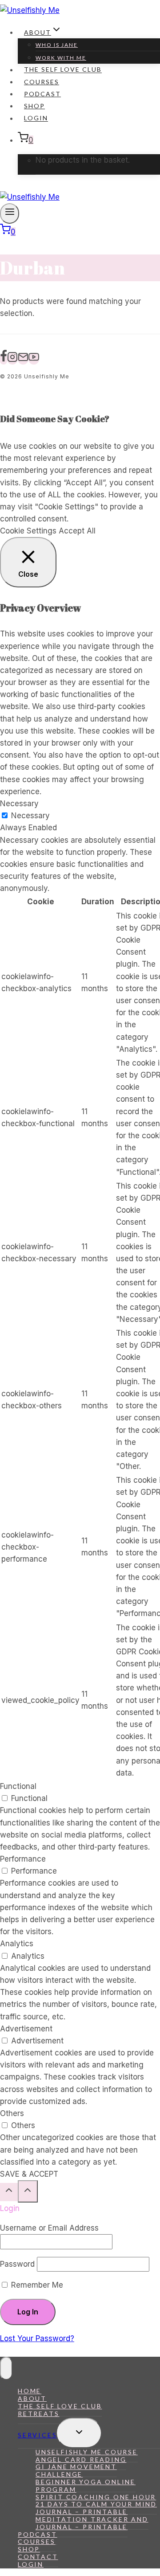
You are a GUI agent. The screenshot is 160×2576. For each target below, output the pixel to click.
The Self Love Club (63, 70)
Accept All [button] (77, 531)
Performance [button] (23, 1859)
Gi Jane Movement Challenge (76, 2470)
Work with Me (61, 58)
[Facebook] (4, 359)
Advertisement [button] (26, 2029)
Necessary (30, 816)
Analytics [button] (17, 1944)
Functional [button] (18, 1786)
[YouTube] (34, 359)
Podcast (42, 94)
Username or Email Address (49, 2228)
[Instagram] (12, 359)
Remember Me (36, 2285)
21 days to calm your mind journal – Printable (96, 2508)
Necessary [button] (19, 804)
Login (36, 118)
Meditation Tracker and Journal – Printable (92, 2523)
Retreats (38, 2414)
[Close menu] (6, 2368)
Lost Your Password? (37, 2338)
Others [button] (12, 2113)
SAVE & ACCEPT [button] (29, 2174)
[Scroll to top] (9, 2192)
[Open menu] (10, 213)
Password (17, 2264)
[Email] (23, 359)
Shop (34, 106)
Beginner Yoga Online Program (86, 2486)
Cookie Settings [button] (28, 531)
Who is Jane (57, 45)
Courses (42, 82)
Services (37, 2435)
